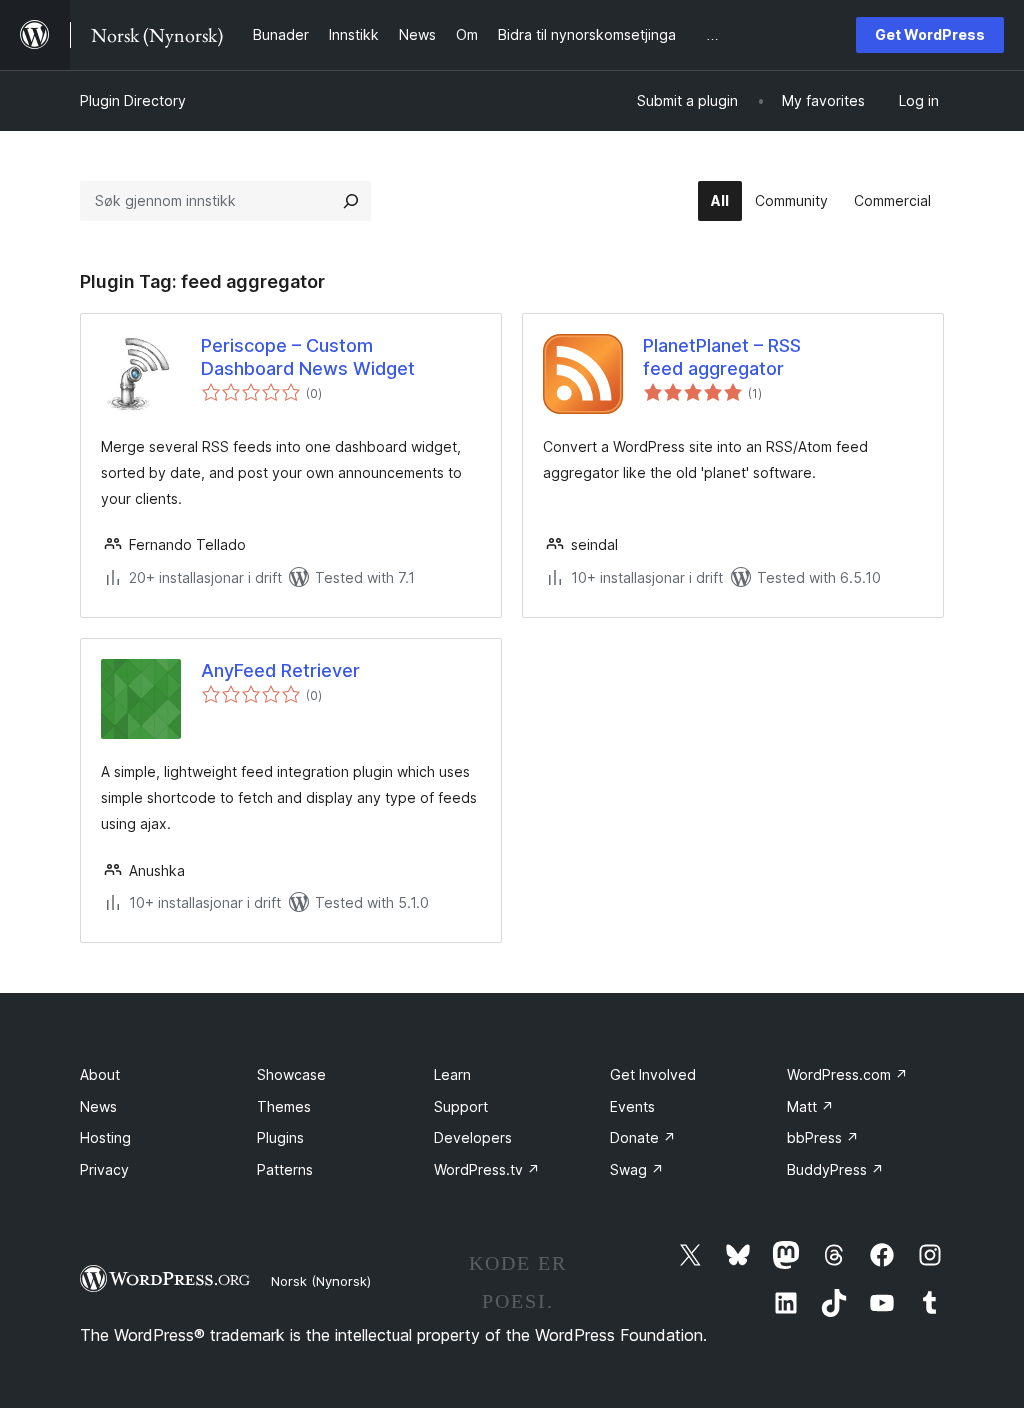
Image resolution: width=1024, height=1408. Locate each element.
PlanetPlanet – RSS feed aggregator (722, 357)
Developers (473, 1137)
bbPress (823, 1137)
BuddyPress (835, 1169)
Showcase (291, 1074)
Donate (643, 1137)
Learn (452, 1074)
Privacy (104, 1169)
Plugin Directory (133, 100)
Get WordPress (930, 34)
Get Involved (653, 1074)
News (98, 1106)
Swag (637, 1169)
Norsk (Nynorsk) (321, 1281)
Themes (284, 1106)
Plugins (280, 1137)
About (100, 1074)
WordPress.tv (487, 1169)
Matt (810, 1106)
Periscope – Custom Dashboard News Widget (308, 357)
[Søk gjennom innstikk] (351, 201)
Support (461, 1106)
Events (632, 1106)
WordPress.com (847, 1074)
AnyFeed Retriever (280, 670)
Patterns (285, 1169)
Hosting (105, 1137)
